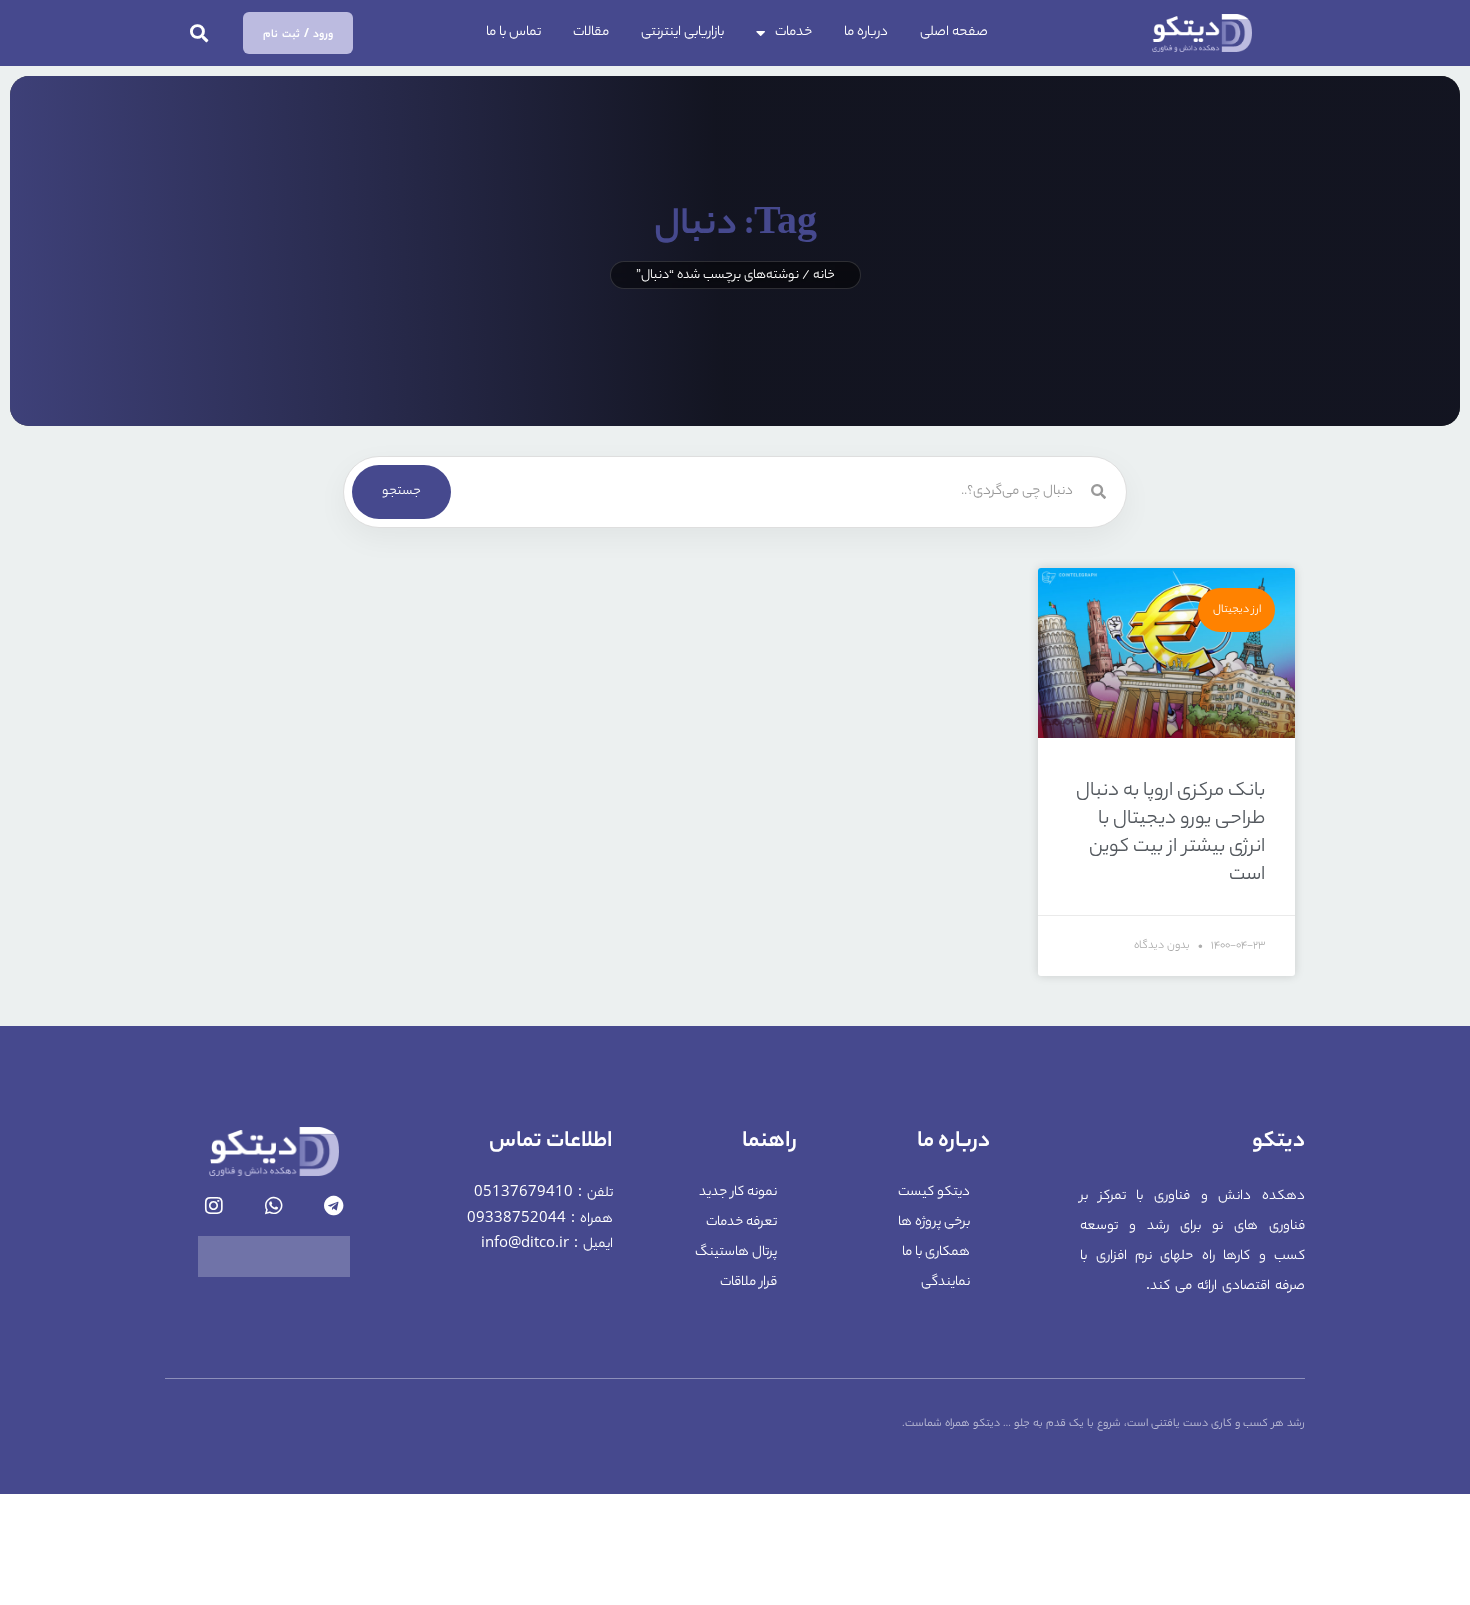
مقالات (591, 32)
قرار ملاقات (748, 1282)
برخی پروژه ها (934, 1222)
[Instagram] (214, 1206)
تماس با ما (513, 32)
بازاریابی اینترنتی (682, 32)
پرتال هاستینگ (736, 1252)
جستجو (401, 491)
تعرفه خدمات (741, 1222)
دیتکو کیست (934, 1192)
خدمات (793, 32)
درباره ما (866, 32)
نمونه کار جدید (738, 1192)
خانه (824, 275)
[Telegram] (334, 1206)
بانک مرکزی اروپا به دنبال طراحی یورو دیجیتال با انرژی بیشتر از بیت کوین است (1170, 834)
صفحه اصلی (954, 32)
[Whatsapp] (274, 1206)
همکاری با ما (936, 1252)
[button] (199, 33)
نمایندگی (945, 1282)
